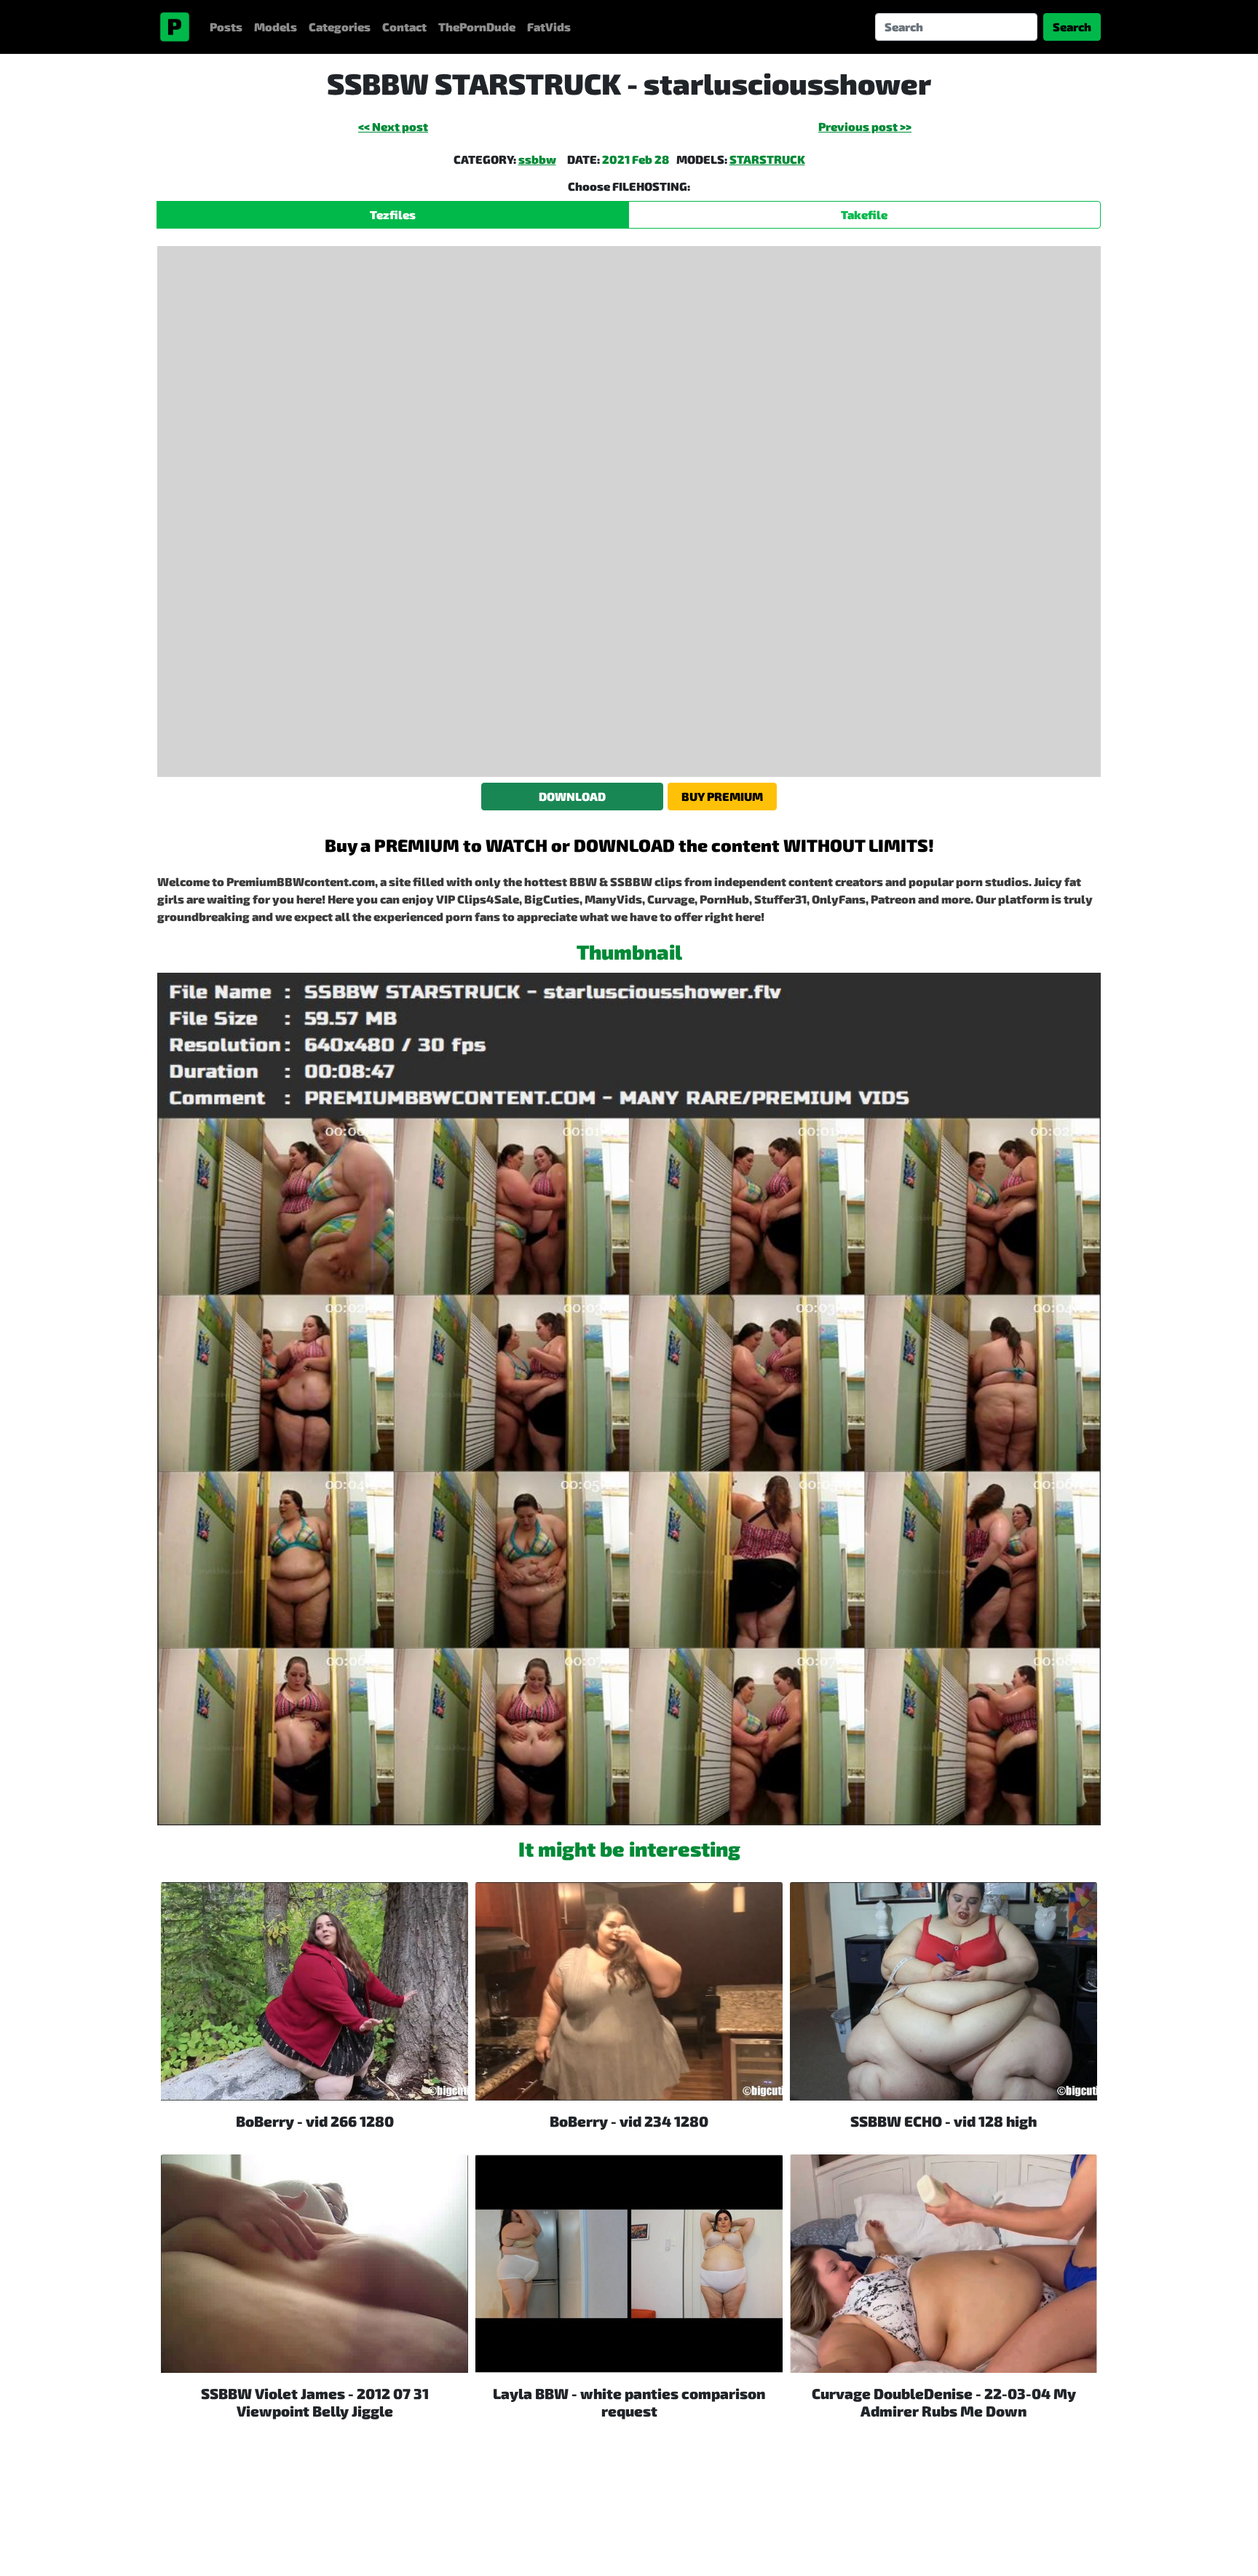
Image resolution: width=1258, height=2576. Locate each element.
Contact (404, 27)
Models (276, 27)
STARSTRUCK (767, 159)
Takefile (864, 214)
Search (1072, 27)
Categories (340, 27)
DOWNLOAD (572, 796)
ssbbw (537, 159)
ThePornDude (477, 27)
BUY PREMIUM (722, 796)
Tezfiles (393, 214)
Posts (226, 27)
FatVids (549, 27)
